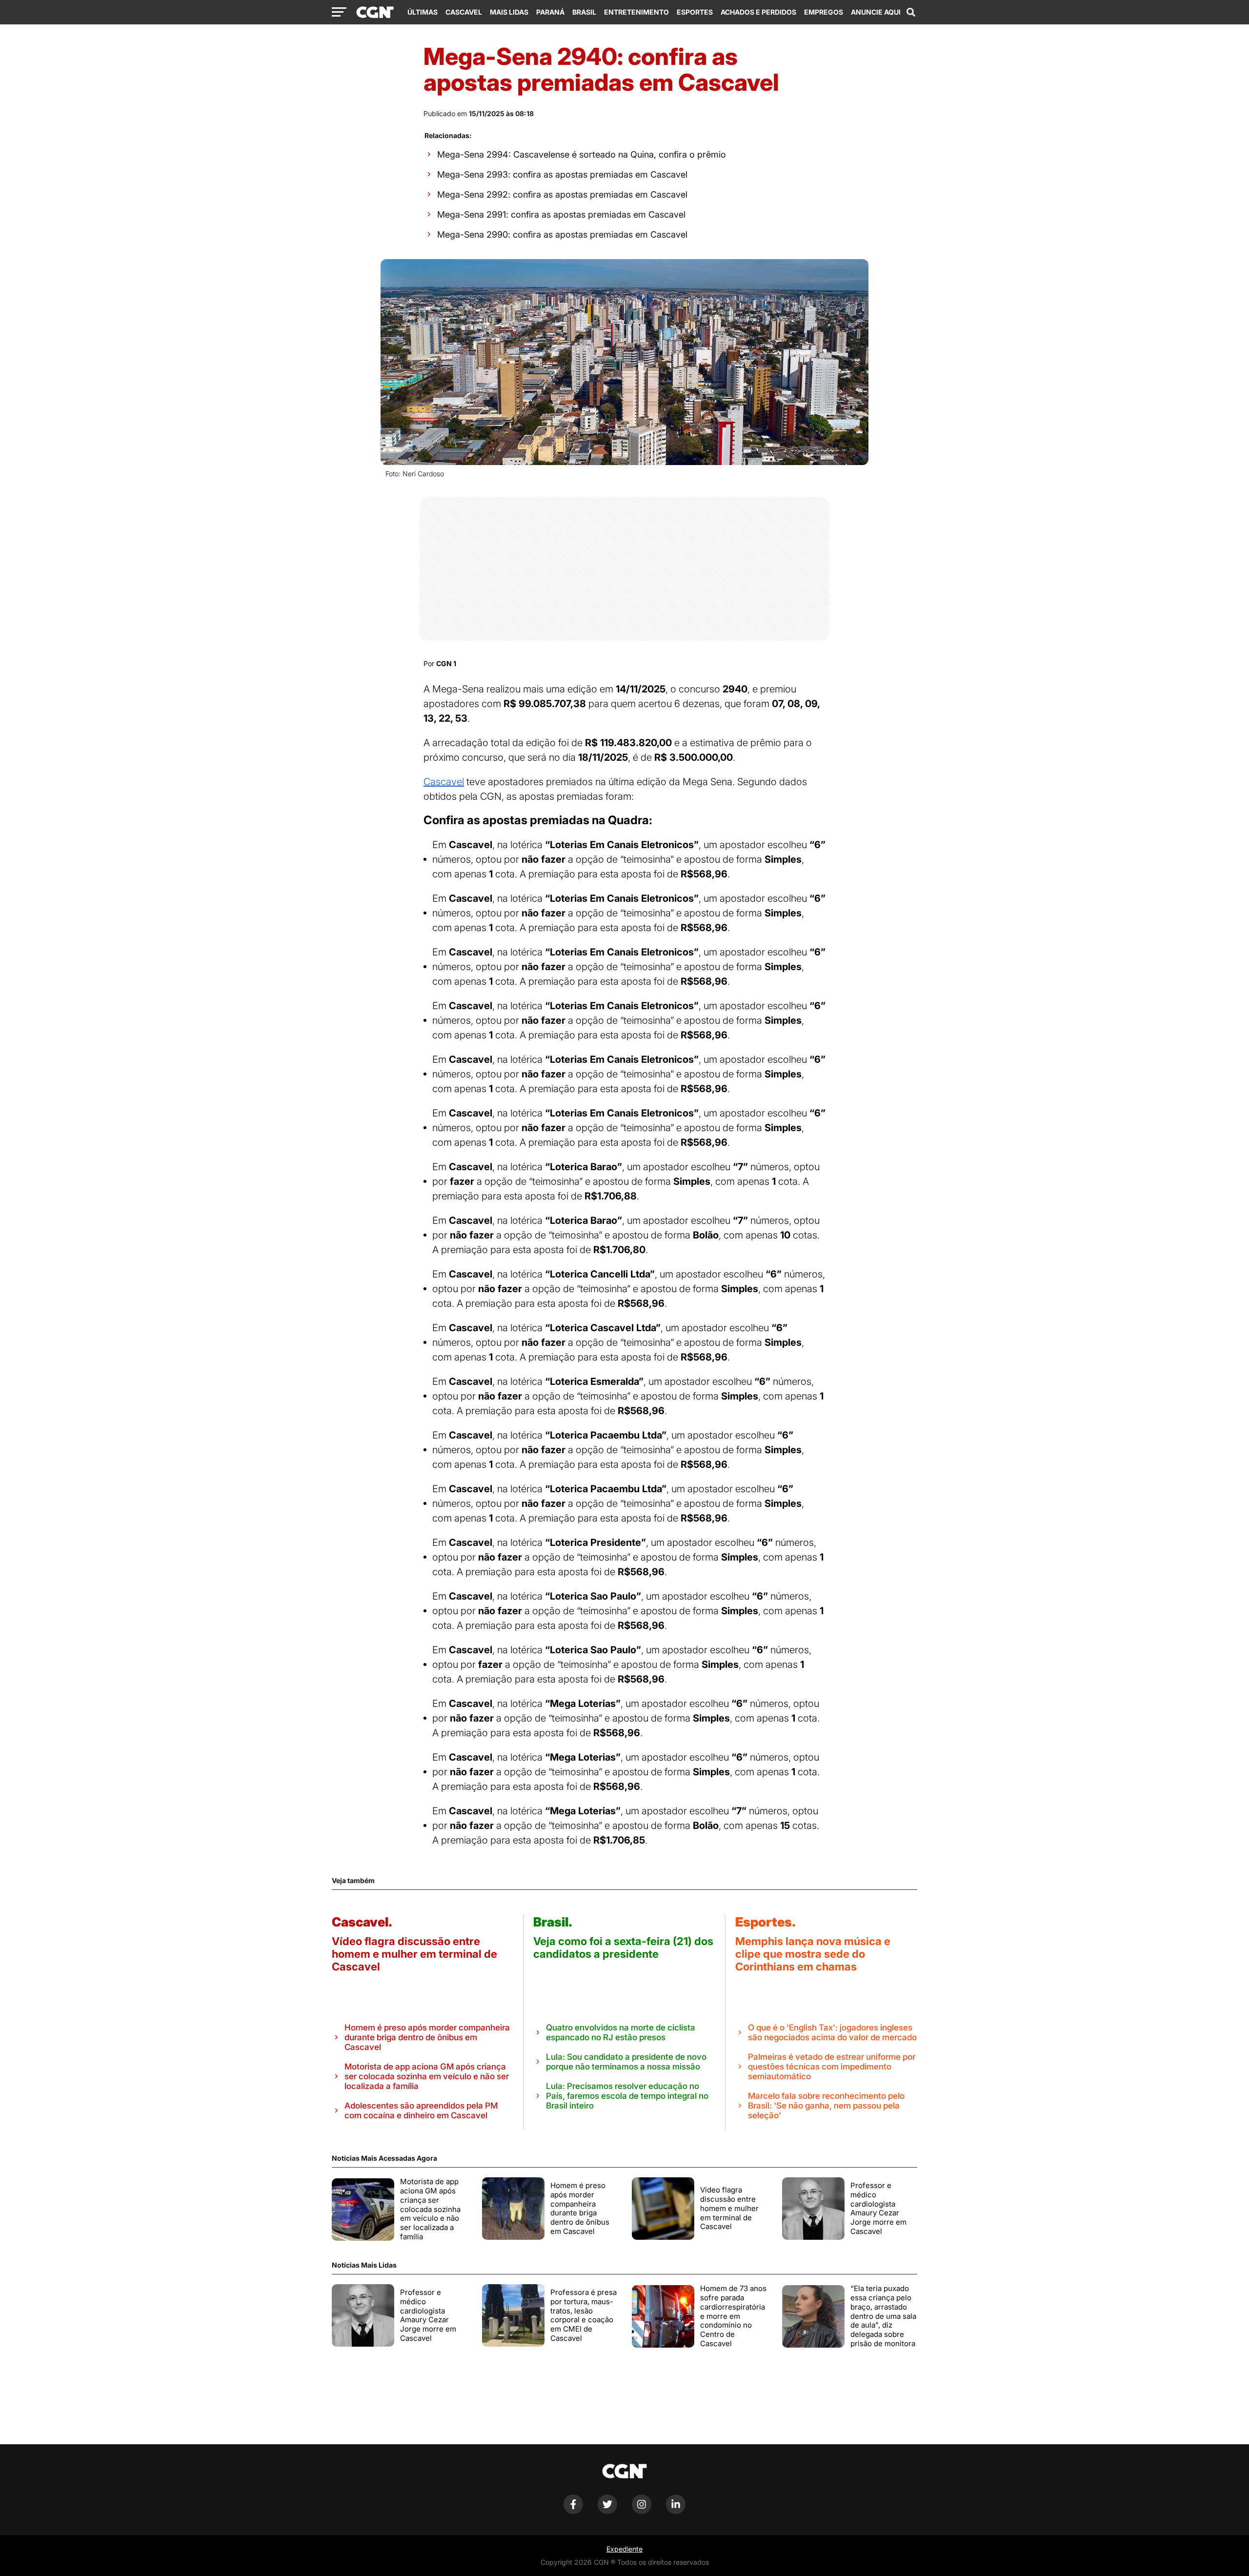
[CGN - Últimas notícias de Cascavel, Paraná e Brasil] (375, 13)
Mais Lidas (509, 12)
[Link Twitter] (607, 2511)
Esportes (695, 12)
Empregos (824, 12)
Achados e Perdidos (758, 12)
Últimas (423, 12)
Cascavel (464, 12)
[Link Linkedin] (676, 2511)
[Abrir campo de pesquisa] (911, 12)
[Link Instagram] (642, 2511)
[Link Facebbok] (573, 2511)
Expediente (624, 2549)
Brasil (584, 12)
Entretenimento (636, 12)
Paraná (550, 12)
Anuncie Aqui (876, 12)
